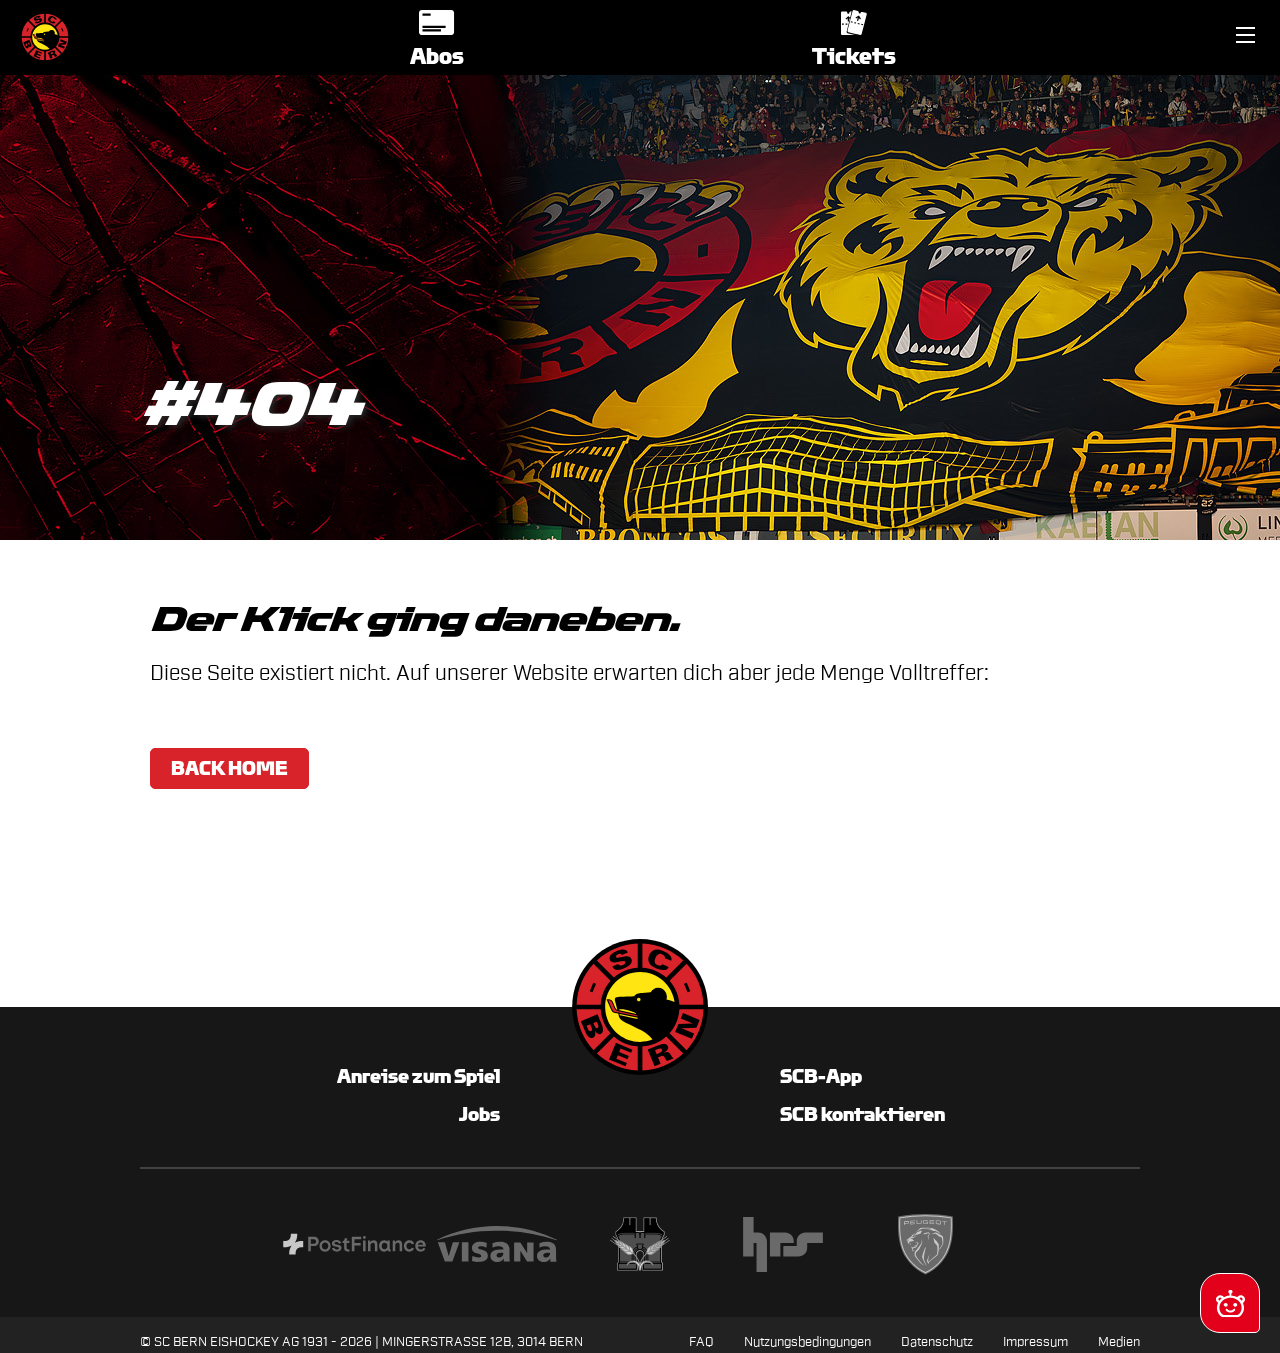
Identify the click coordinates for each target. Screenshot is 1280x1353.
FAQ (701, 1341)
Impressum (1035, 1341)
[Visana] (497, 1247)
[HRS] (782, 1247)
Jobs (479, 1114)
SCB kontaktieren (862, 1114)
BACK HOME (229, 768)
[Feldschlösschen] (640, 1247)
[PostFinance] (354, 1247)
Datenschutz (937, 1341)
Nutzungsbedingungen (807, 1341)
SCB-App (821, 1076)
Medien (1119, 1341)
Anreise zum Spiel (418, 1076)
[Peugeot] (925, 1247)
